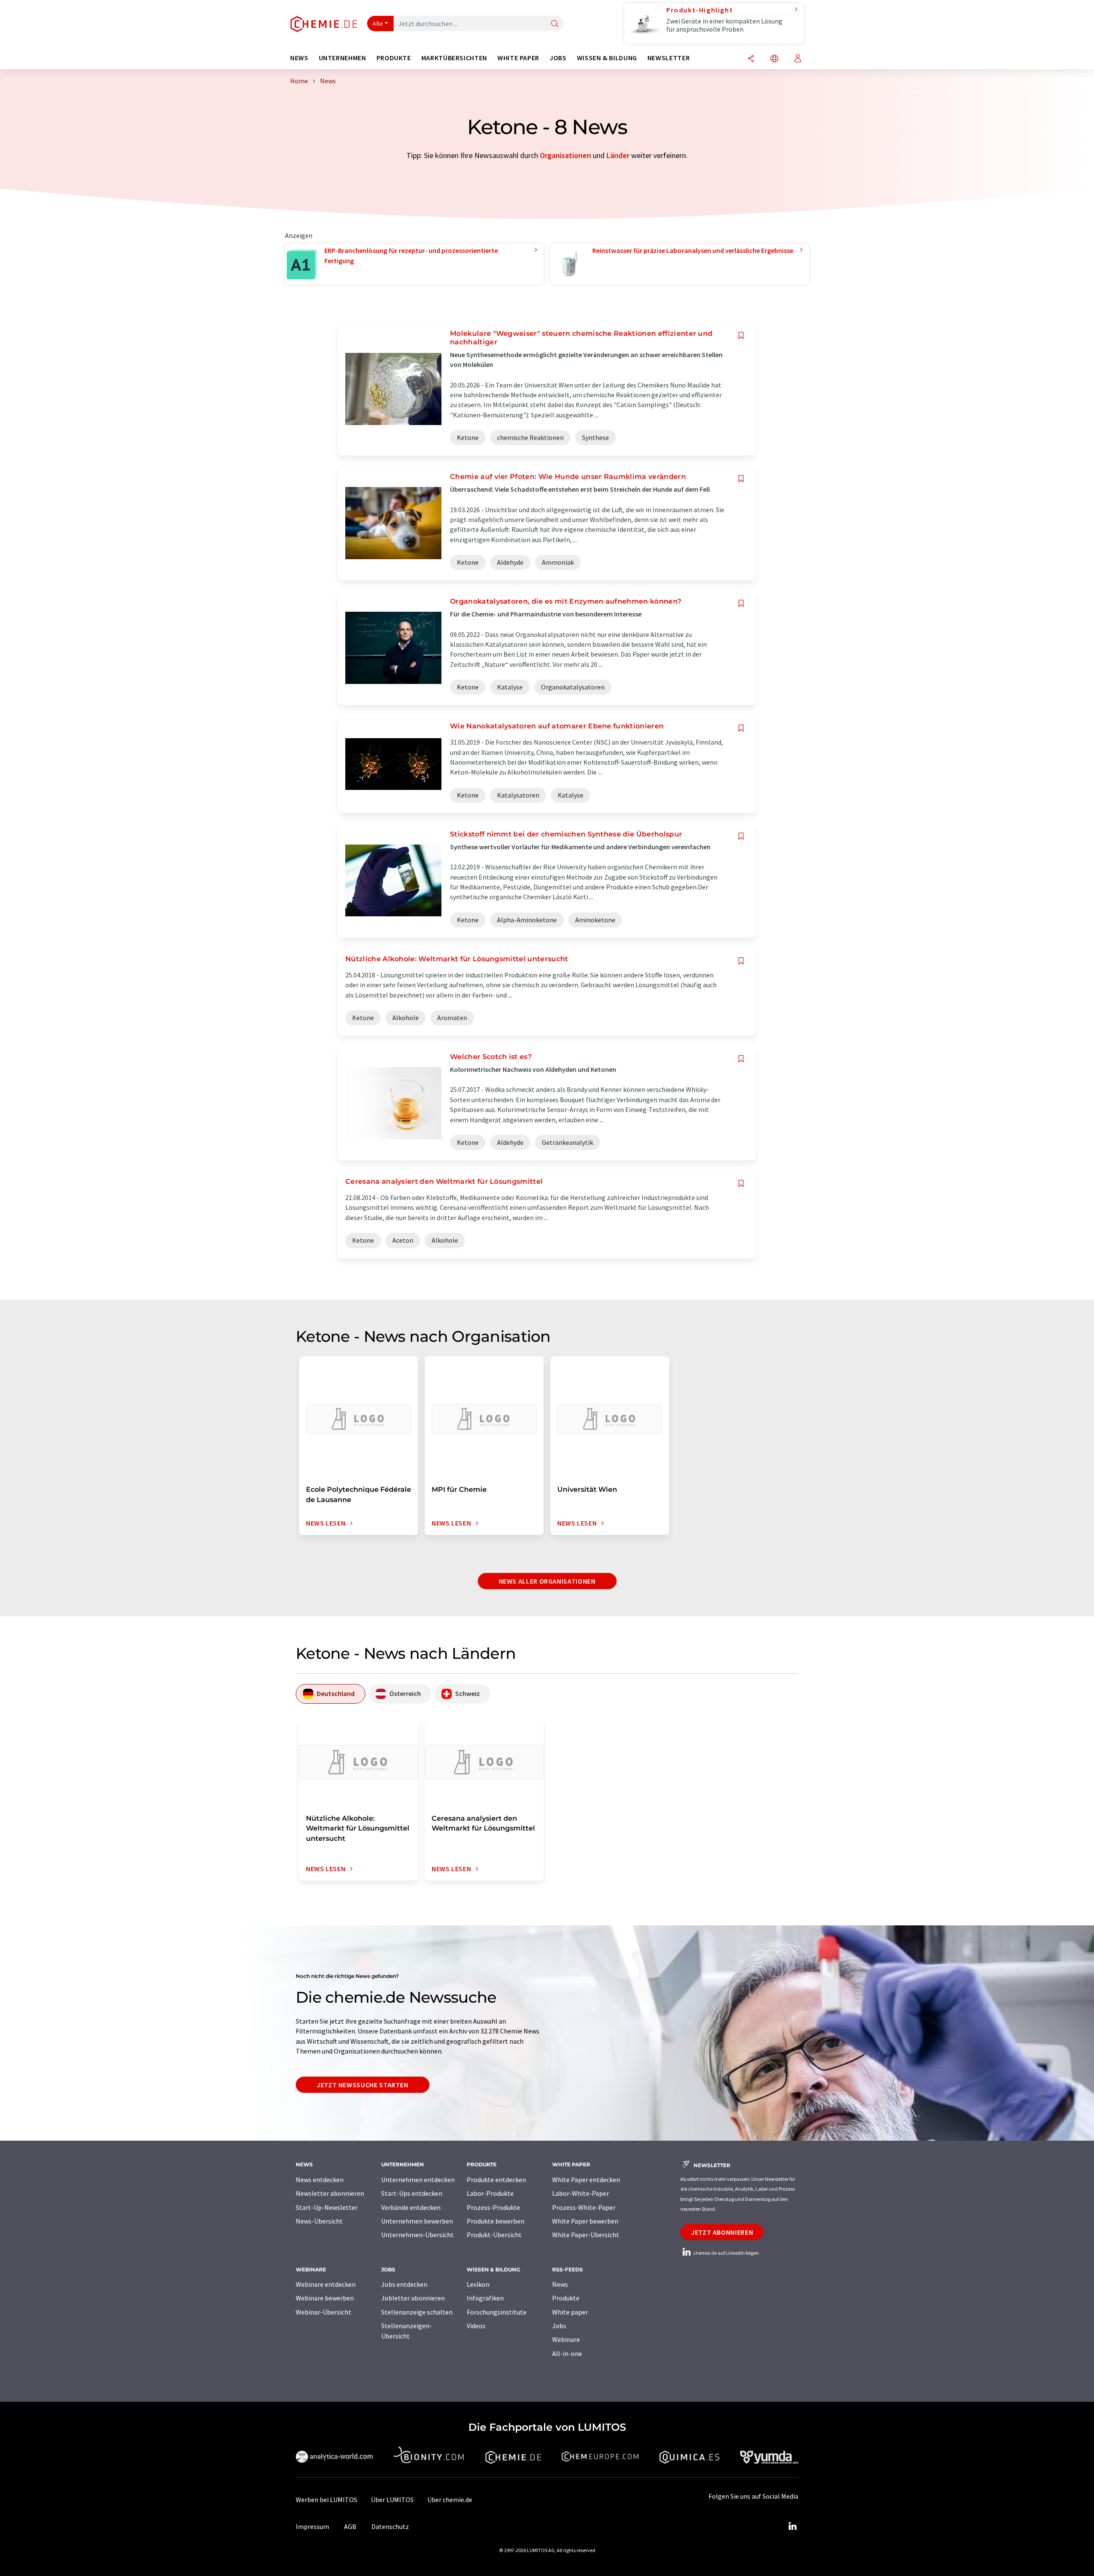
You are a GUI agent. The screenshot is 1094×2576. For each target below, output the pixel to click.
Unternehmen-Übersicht (418, 2235)
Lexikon (478, 2284)
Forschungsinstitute (497, 2312)
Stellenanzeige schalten (417, 2312)
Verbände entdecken (411, 2207)
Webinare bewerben (325, 2298)
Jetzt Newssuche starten (363, 2085)
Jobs (559, 2326)
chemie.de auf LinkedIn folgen (726, 2253)
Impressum (312, 2526)
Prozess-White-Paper (584, 2207)
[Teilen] (751, 59)
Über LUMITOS (392, 2500)
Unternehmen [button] (343, 58)
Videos (476, 2326)
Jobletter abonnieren (413, 2298)
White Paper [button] (518, 58)
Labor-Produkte (490, 2193)
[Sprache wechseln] (774, 59)
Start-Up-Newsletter (327, 2207)
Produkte (566, 2298)
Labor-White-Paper (581, 2193)
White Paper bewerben (585, 2221)
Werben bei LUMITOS (326, 2500)
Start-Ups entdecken (412, 2193)
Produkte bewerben (496, 2221)
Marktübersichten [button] (454, 58)
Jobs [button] (558, 58)
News (560, 2284)
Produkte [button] (394, 58)
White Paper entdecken (586, 2180)
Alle (378, 23)
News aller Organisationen (547, 1581)
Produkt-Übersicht (494, 2235)
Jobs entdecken (404, 2284)
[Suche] (555, 24)
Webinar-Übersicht (323, 2312)
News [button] (299, 58)
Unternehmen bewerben (417, 2221)
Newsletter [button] (669, 58)
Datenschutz (390, 2526)
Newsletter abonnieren (330, 2193)
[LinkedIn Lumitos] (792, 2526)
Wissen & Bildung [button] (607, 58)
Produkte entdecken (496, 2180)
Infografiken (485, 2298)
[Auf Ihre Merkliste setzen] (741, 336)
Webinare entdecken (326, 2284)
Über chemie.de (450, 2500)
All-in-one (567, 2353)
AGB (350, 2526)
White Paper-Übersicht (586, 2235)
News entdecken (320, 2180)
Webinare (566, 2339)
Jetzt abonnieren (722, 2232)
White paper (570, 2312)
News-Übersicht (319, 2221)
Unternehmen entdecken (418, 2180)
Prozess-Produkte (493, 2207)
